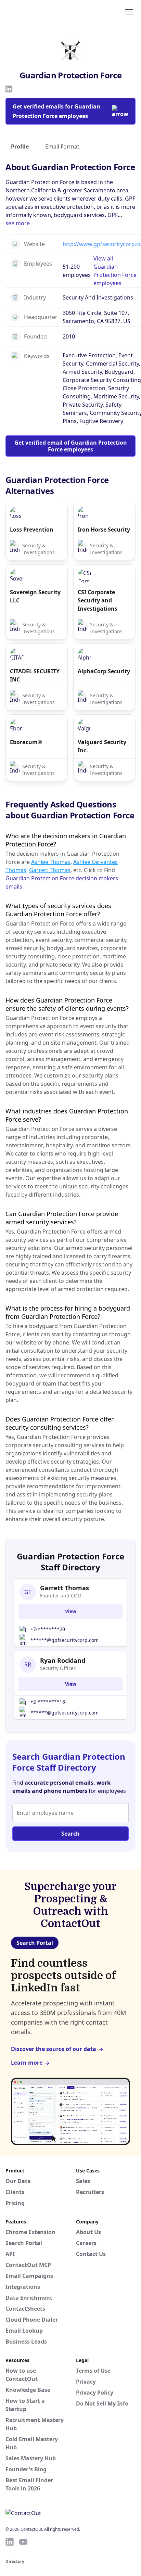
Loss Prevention (32, 530)
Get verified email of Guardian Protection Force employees (71, 446)
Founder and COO (61, 1596)
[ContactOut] (39, 11)
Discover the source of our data (54, 2049)
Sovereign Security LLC (35, 596)
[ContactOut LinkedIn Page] (10, 2542)
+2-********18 (48, 1702)
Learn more (27, 2063)
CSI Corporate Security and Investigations (98, 600)
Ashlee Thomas (51, 862)
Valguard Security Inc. (102, 746)
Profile (20, 146)
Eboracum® (26, 742)
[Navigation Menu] (129, 11)
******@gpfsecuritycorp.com (65, 1640)
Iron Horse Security (104, 530)
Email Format (62, 146)
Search (70, 1834)
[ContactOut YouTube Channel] (23, 2542)
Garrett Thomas (50, 870)
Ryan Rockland (63, 1660)
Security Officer (58, 1668)
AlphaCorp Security (104, 671)
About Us (88, 2232)
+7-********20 (48, 1629)
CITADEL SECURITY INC (35, 675)
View (71, 1611)
